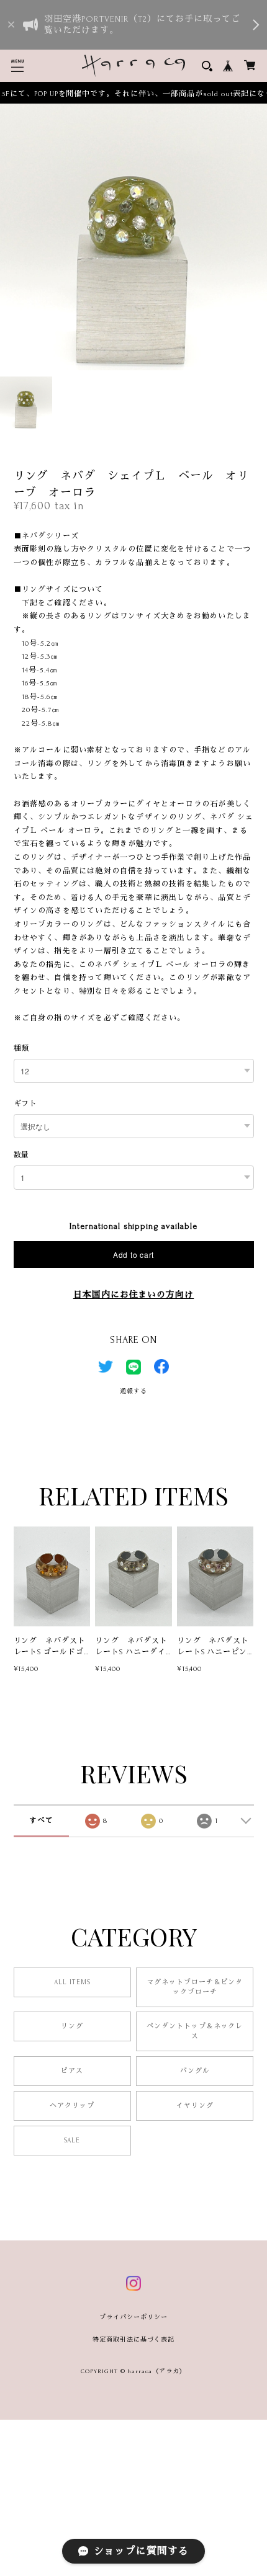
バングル (195, 2071)
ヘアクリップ (72, 2106)
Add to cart (133, 1255)
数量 (22, 1155)
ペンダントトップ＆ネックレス (195, 2031)
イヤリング (195, 2106)
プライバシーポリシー (133, 2317)
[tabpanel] (133, 237)
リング (72, 2026)
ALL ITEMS (72, 1982)
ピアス (72, 2071)
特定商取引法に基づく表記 (133, 2339)
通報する (133, 1391)
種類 (22, 1049)
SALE (72, 2141)
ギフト (26, 1104)
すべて (41, 1821)
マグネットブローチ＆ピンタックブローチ (195, 1987)
